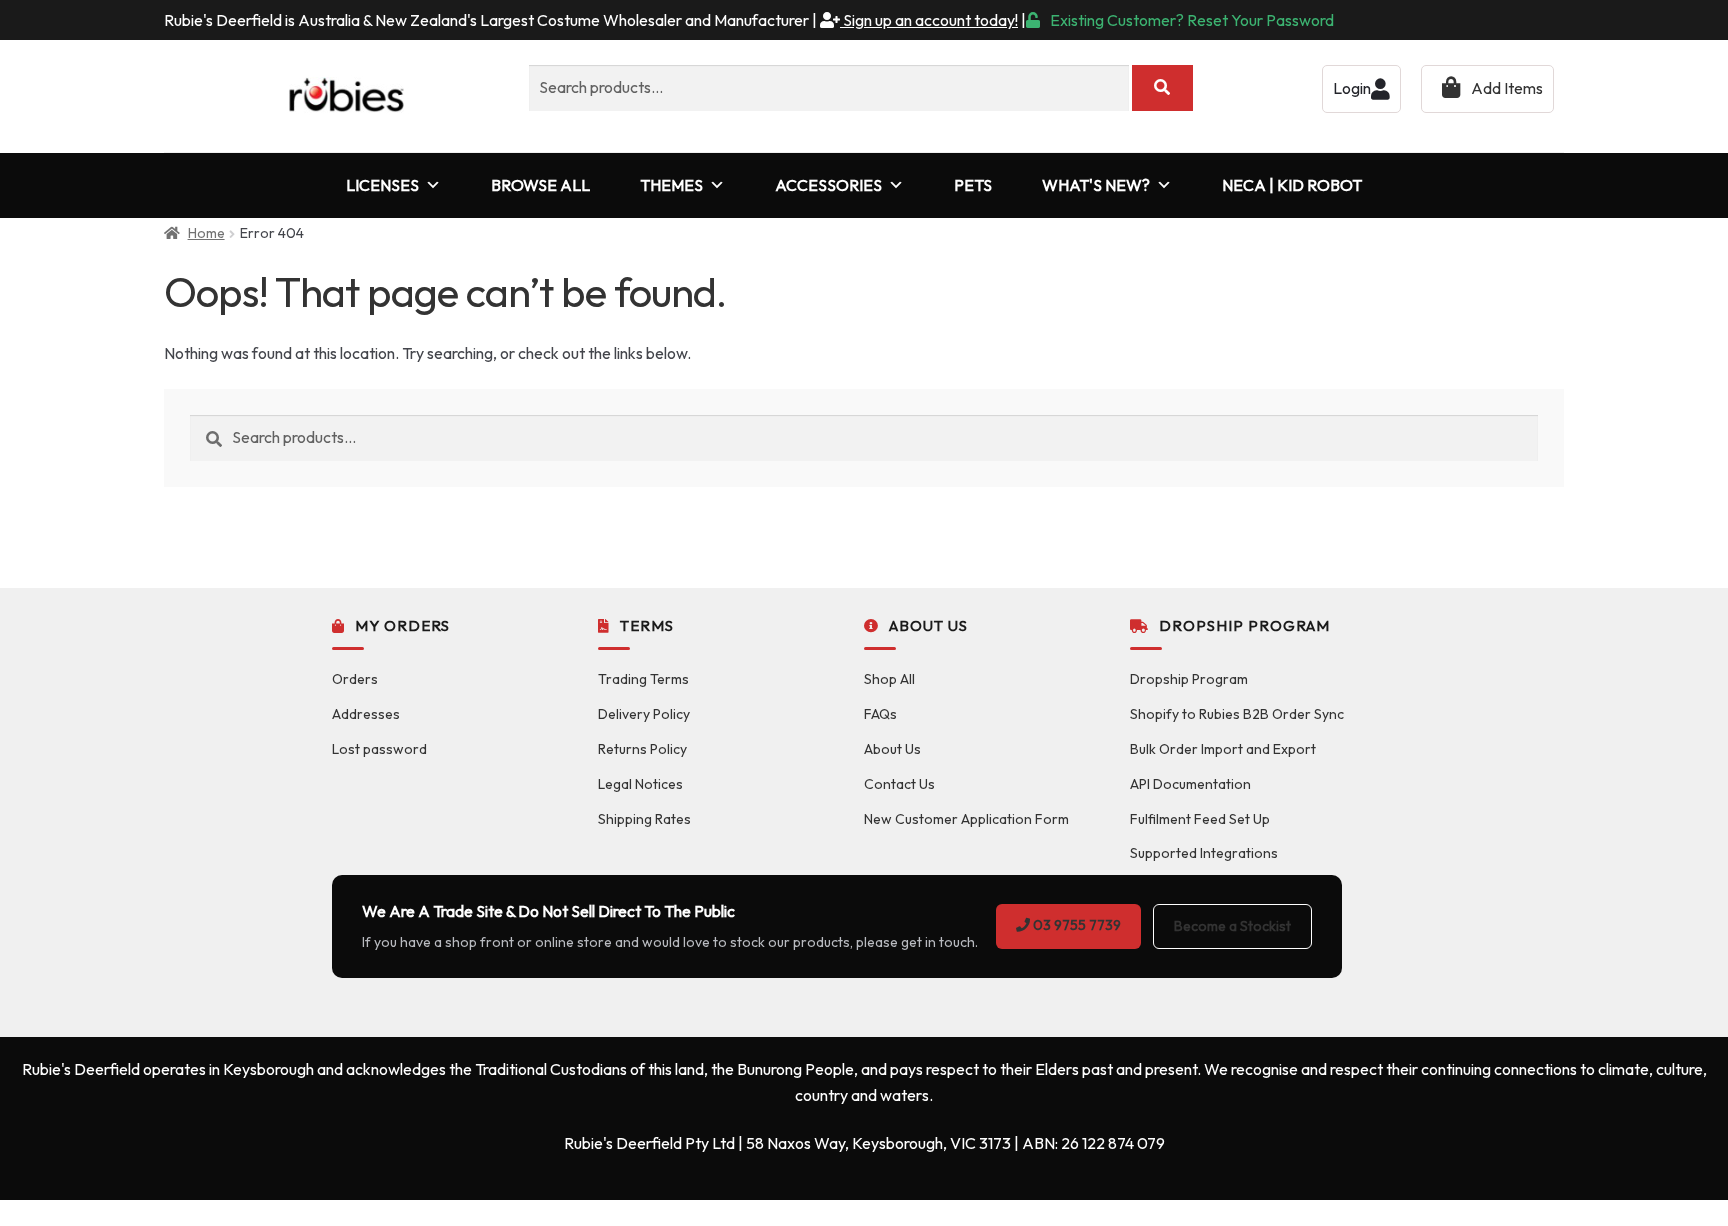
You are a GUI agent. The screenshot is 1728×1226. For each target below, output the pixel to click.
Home (206, 233)
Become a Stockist (1232, 926)
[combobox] (829, 88)
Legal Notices (640, 784)
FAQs (880, 714)
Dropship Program (1189, 679)
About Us (892, 749)
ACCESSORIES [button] (828, 185)
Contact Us (899, 784)
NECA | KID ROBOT (1292, 185)
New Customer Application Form (966, 819)
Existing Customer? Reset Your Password (1192, 20)
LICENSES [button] (382, 185)
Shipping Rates (644, 819)
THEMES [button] (671, 185)
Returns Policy (642, 749)
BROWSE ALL (540, 185)
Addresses (366, 714)
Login (1352, 88)
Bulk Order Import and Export (1223, 749)
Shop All (889, 679)
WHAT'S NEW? (1096, 185)
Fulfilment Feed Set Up (1200, 819)
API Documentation (1190, 784)
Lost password (379, 749)
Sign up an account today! (929, 20)
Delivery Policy (644, 714)
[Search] (1162, 88)
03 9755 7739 (1075, 925)
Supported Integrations (1204, 853)
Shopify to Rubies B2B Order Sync (1237, 714)
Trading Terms (643, 679)
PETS (973, 185)
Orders (355, 679)
